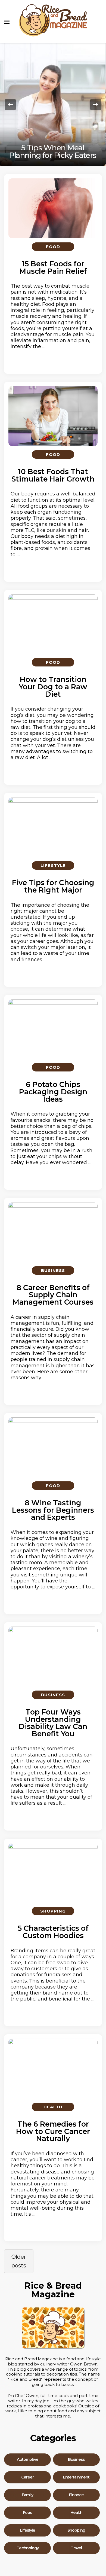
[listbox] (53, 105)
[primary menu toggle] (7, 22)
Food (53, 247)
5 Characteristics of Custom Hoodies (53, 1932)
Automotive (28, 2460)
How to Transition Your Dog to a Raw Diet (53, 687)
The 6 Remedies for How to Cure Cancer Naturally (53, 2131)
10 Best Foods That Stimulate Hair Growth (53, 475)
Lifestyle (53, 865)
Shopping (53, 1911)
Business (53, 1270)
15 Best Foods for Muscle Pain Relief (53, 267)
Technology (28, 2548)
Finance (76, 2495)
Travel (76, 2548)
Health (53, 2107)
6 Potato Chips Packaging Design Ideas (53, 1092)
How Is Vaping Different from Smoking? (53, 151)
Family (27, 2495)
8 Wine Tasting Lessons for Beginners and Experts (53, 1510)
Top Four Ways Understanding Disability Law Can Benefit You (53, 1723)
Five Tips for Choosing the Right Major (53, 886)
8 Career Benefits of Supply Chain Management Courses (53, 1295)
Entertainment (76, 2477)
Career (27, 2477)
